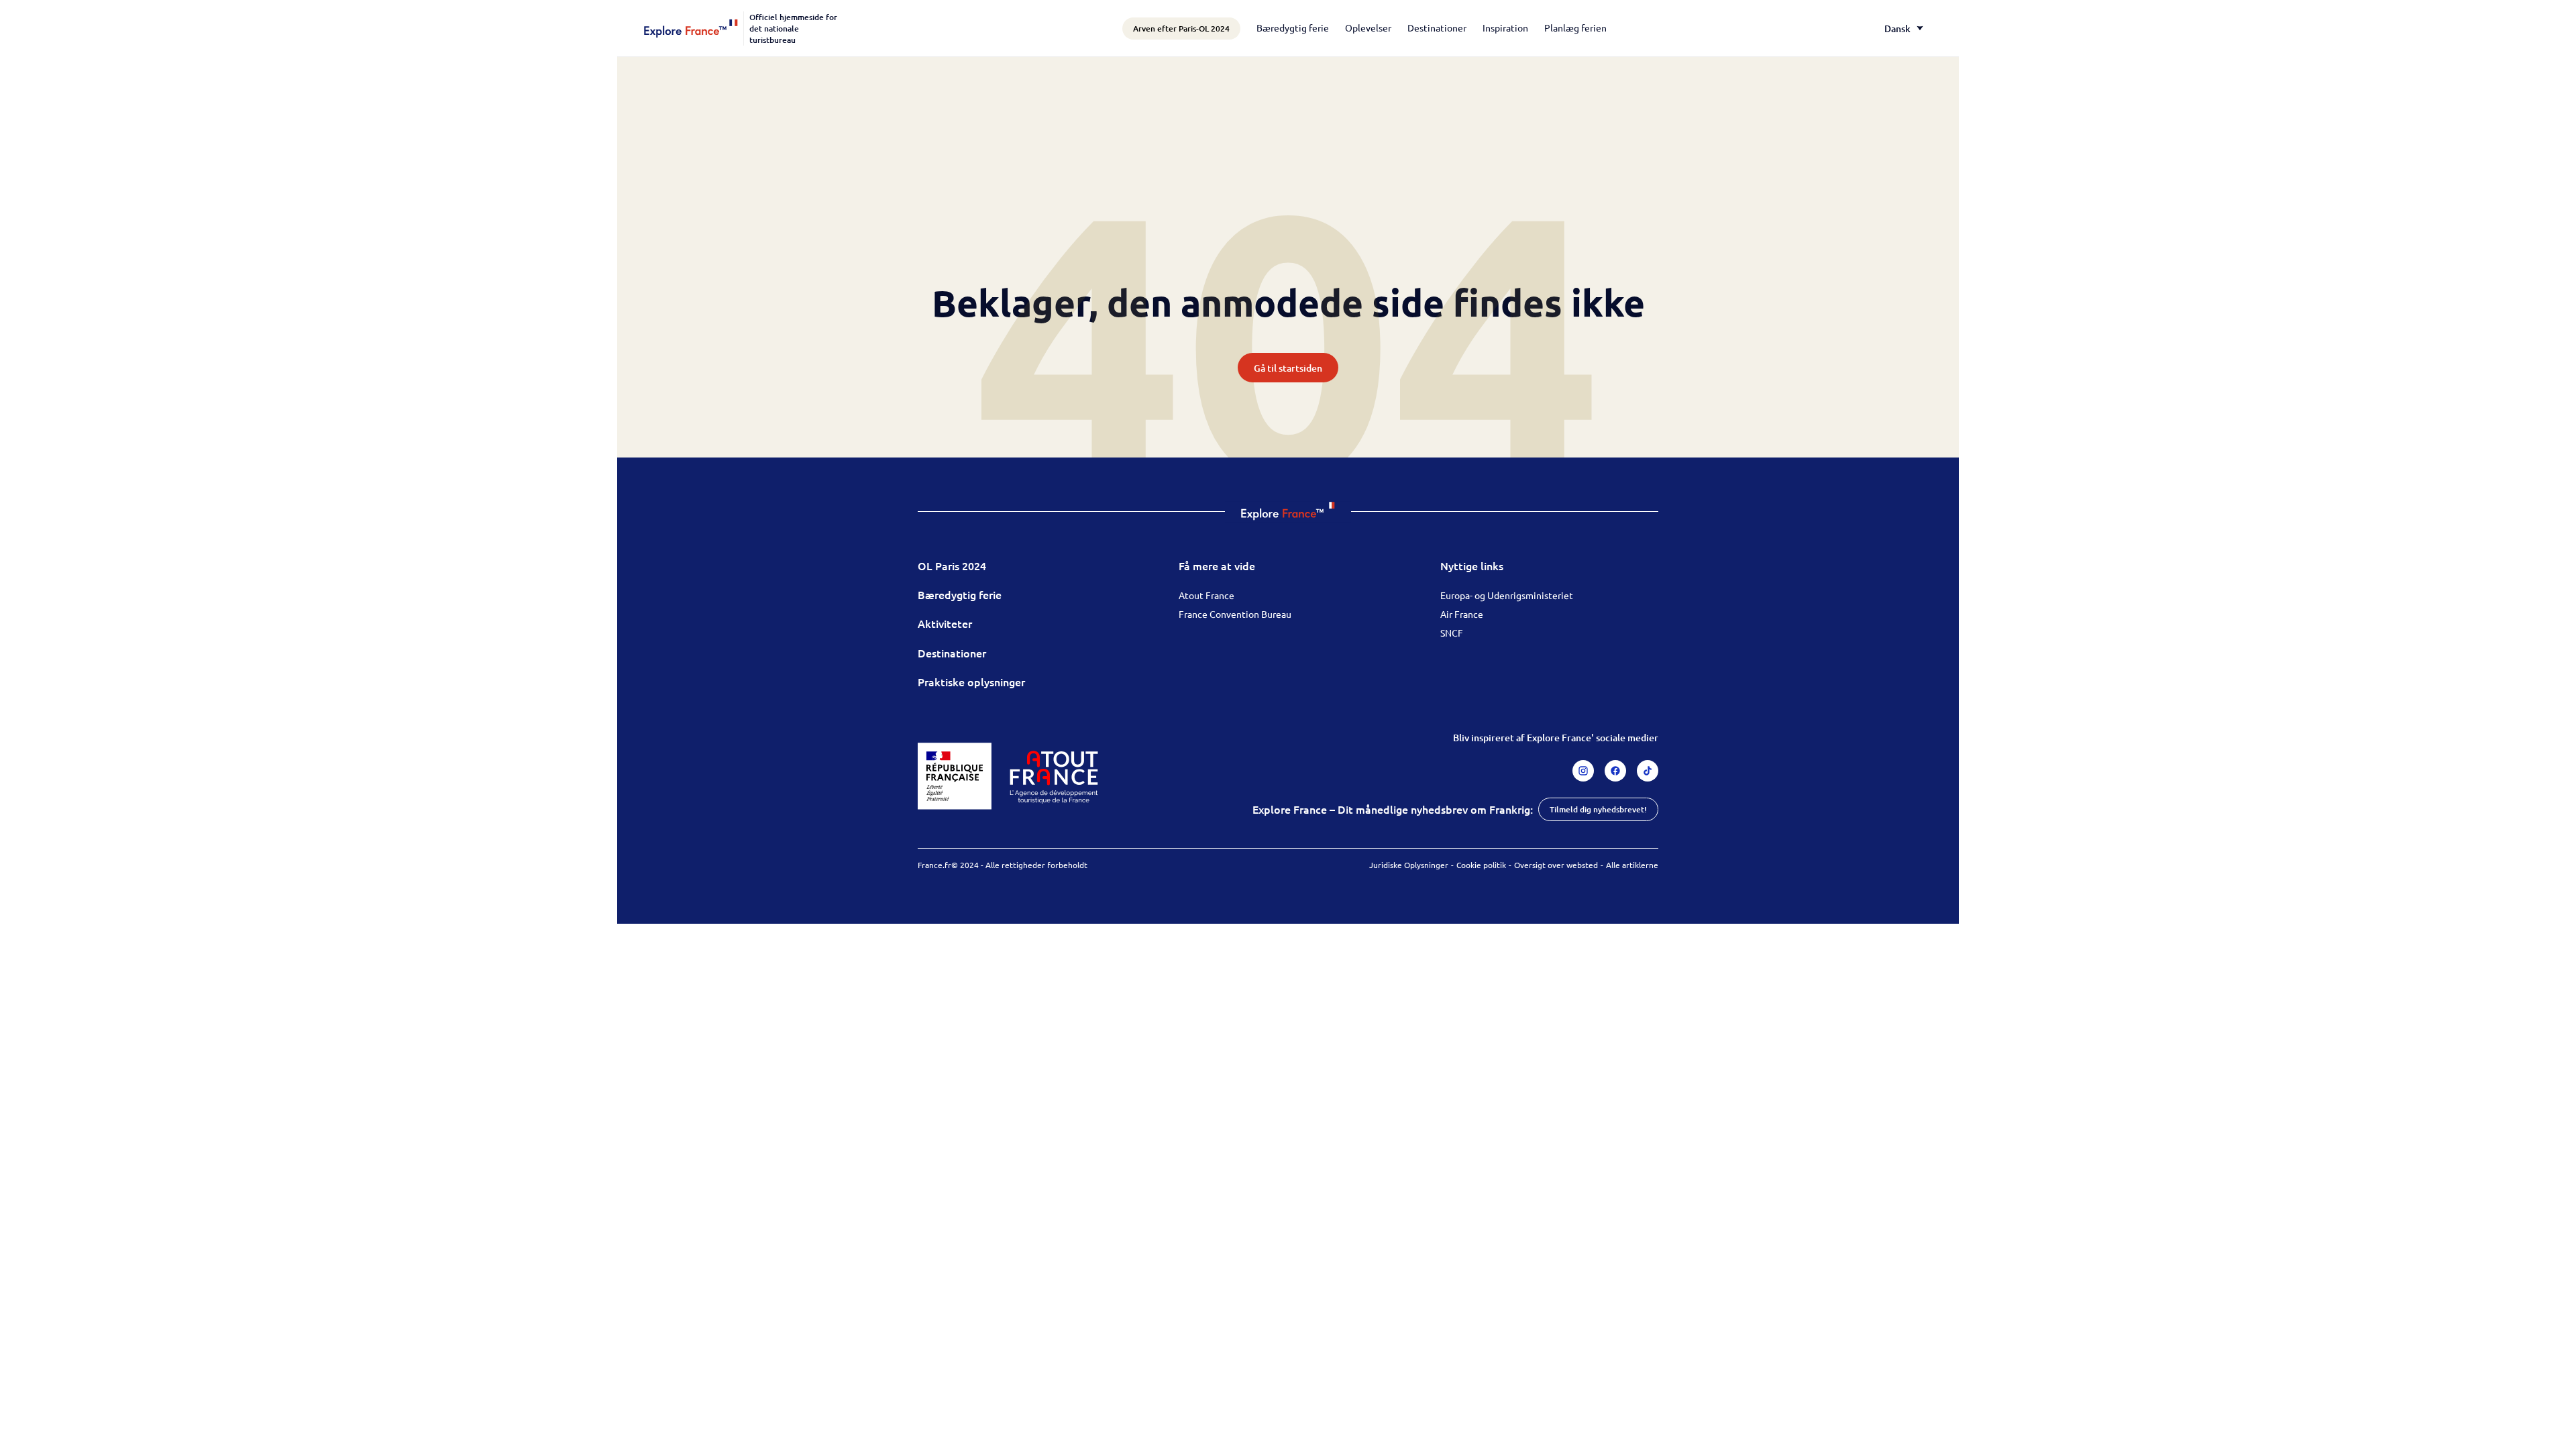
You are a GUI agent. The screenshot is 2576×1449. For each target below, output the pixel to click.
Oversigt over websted (1556, 865)
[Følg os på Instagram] (1583, 771)
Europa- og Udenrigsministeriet (1507, 595)
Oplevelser (1368, 28)
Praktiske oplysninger (971, 682)
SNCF (1452, 633)
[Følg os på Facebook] (1615, 771)
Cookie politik (1481, 865)
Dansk (1897, 29)
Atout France (1206, 595)
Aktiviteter (945, 623)
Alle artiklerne (1632, 865)
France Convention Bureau (1235, 614)
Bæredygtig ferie (1293, 28)
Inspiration (1505, 28)
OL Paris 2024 (952, 566)
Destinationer (1437, 28)
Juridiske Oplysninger (1409, 865)
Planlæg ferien (1575, 28)
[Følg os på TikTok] (1648, 771)
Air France (1462, 614)
